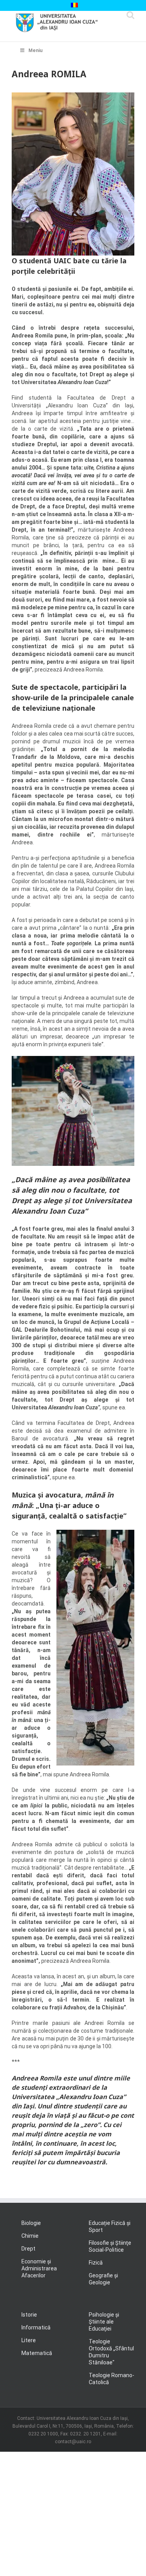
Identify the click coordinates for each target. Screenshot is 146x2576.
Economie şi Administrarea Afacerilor (39, 2268)
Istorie (29, 2315)
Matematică (37, 2353)
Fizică (96, 2263)
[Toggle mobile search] (130, 15)
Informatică (36, 2327)
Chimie (30, 2236)
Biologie (31, 2223)
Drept (28, 2249)
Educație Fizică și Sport (110, 2226)
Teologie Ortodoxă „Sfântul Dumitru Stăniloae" (111, 2352)
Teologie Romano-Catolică (112, 2379)
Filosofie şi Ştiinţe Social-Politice (110, 2246)
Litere (29, 2340)
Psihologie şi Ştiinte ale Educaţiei (104, 2322)
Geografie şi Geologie (103, 2279)
